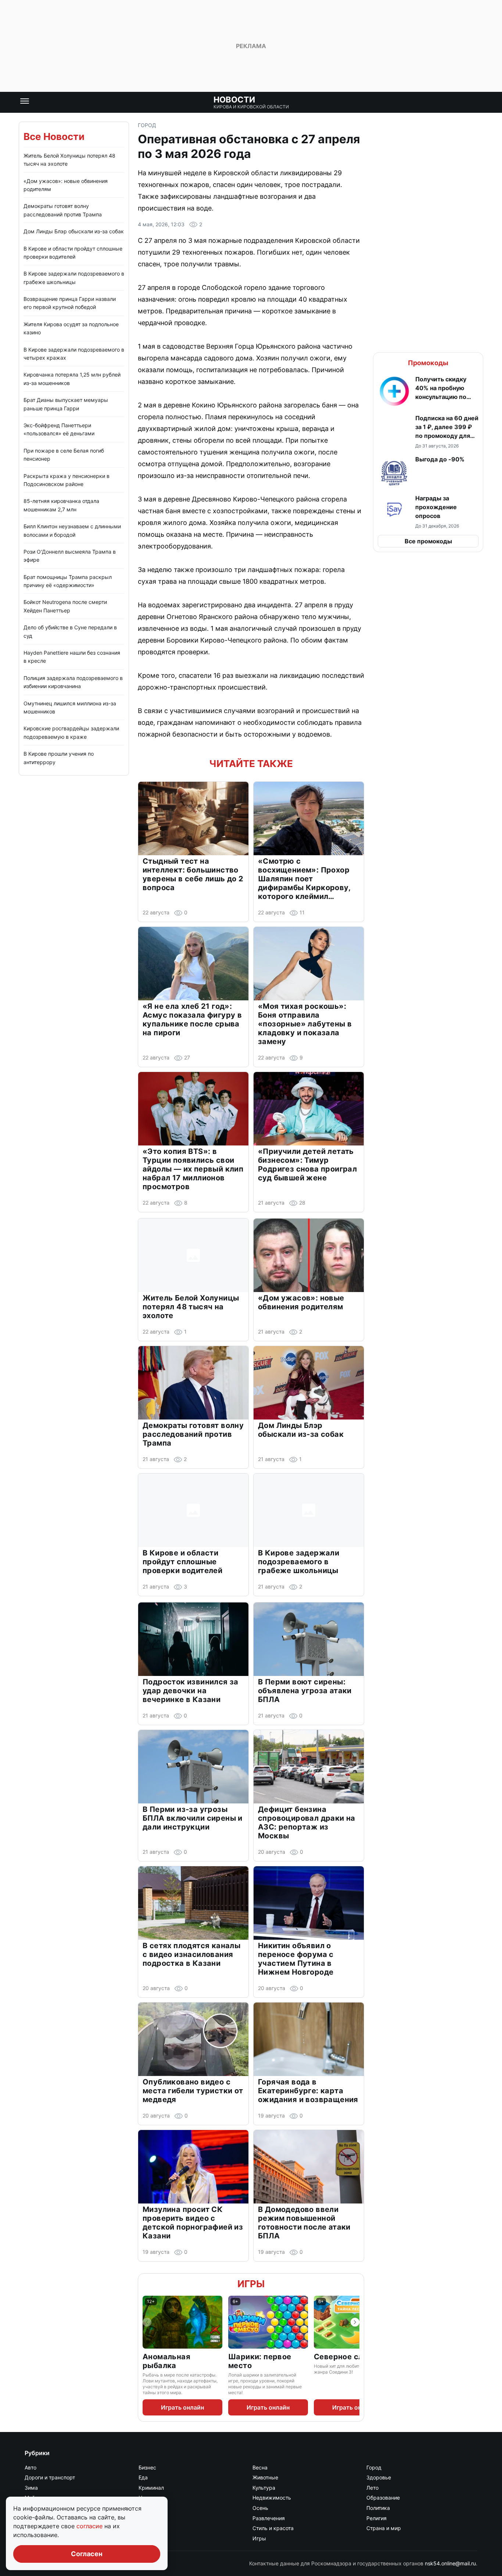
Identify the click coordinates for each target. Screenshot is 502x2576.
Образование (383, 2498)
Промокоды (428, 363)
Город (147, 125)
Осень (260, 2508)
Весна (260, 2467)
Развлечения (269, 2518)
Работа (147, 2518)
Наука (146, 2498)
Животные (265, 2477)
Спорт (146, 2528)
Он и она (149, 2508)
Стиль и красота (273, 2528)
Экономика (153, 2538)
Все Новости (54, 136)
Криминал (151, 2488)
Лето (372, 2488)
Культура (264, 2488)
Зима (31, 2488)
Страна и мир (384, 2528)
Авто (31, 2467)
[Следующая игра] (355, 2322)
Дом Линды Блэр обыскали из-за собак (74, 231)
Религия (376, 2518)
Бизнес (147, 2467)
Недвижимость (272, 2498)
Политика (378, 2508)
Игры (251, 2284)
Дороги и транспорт (50, 2477)
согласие (90, 2526)
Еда (143, 2477)
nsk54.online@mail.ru (450, 2563)
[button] (428, 391)
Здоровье (379, 2477)
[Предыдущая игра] (147, 2322)
